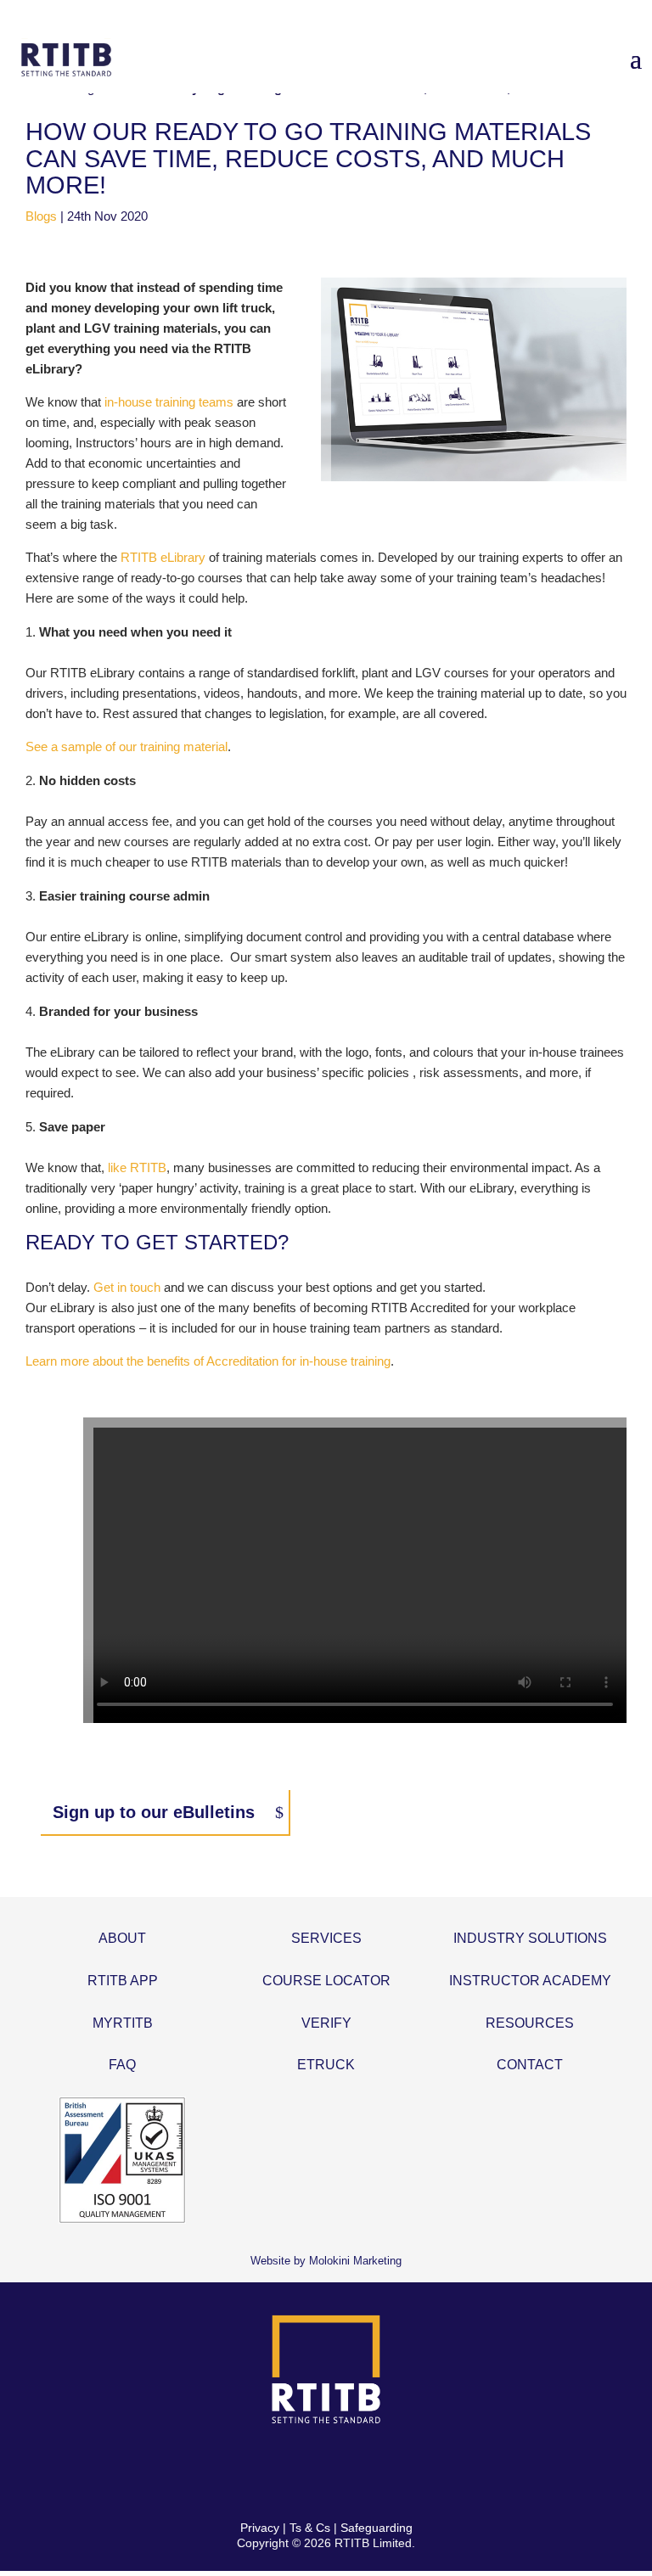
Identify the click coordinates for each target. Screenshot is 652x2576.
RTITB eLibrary (163, 557)
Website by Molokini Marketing (326, 2261)
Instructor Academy (530, 1981)
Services (326, 1938)
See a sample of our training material (126, 746)
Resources (530, 2023)
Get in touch (127, 1287)
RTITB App (123, 1981)
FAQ (122, 2065)
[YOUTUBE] (386, 2473)
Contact (530, 2065)
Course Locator (326, 1981)
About (122, 1938)
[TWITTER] (306, 2473)
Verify (326, 2023)
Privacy (260, 2528)
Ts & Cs (310, 2528)
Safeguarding (377, 2528)
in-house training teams (169, 402)
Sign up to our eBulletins (154, 1812)
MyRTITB (123, 2023)
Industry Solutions (530, 1938)
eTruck (326, 2065)
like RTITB (137, 1167)
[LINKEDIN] (346, 2473)
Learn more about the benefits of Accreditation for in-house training (208, 1361)
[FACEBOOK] (266, 2473)
